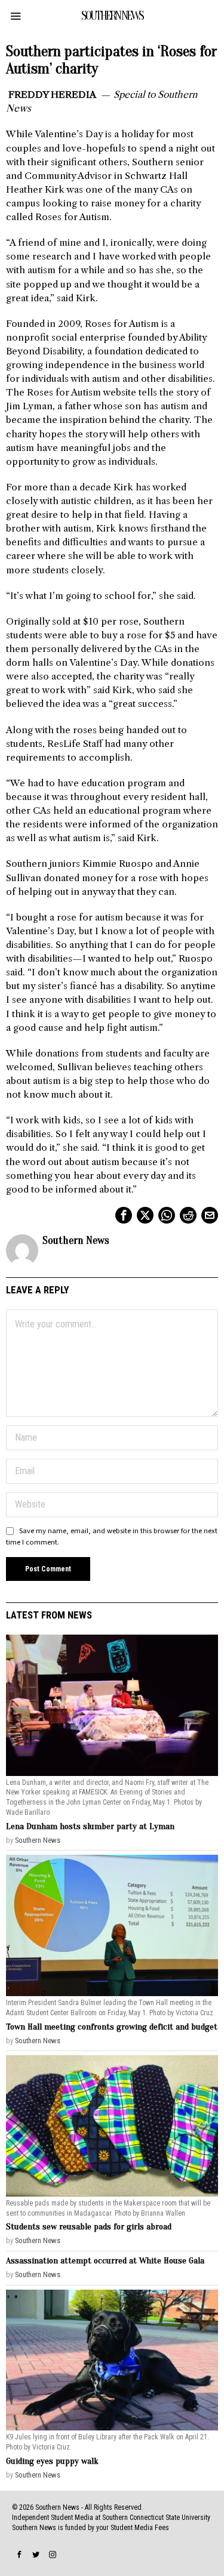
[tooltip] (124, 1215)
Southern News (76, 1241)
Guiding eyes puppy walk (52, 2461)
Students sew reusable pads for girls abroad (89, 2227)
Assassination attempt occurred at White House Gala (105, 2261)
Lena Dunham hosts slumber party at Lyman (90, 1826)
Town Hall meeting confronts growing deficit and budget (112, 2027)
